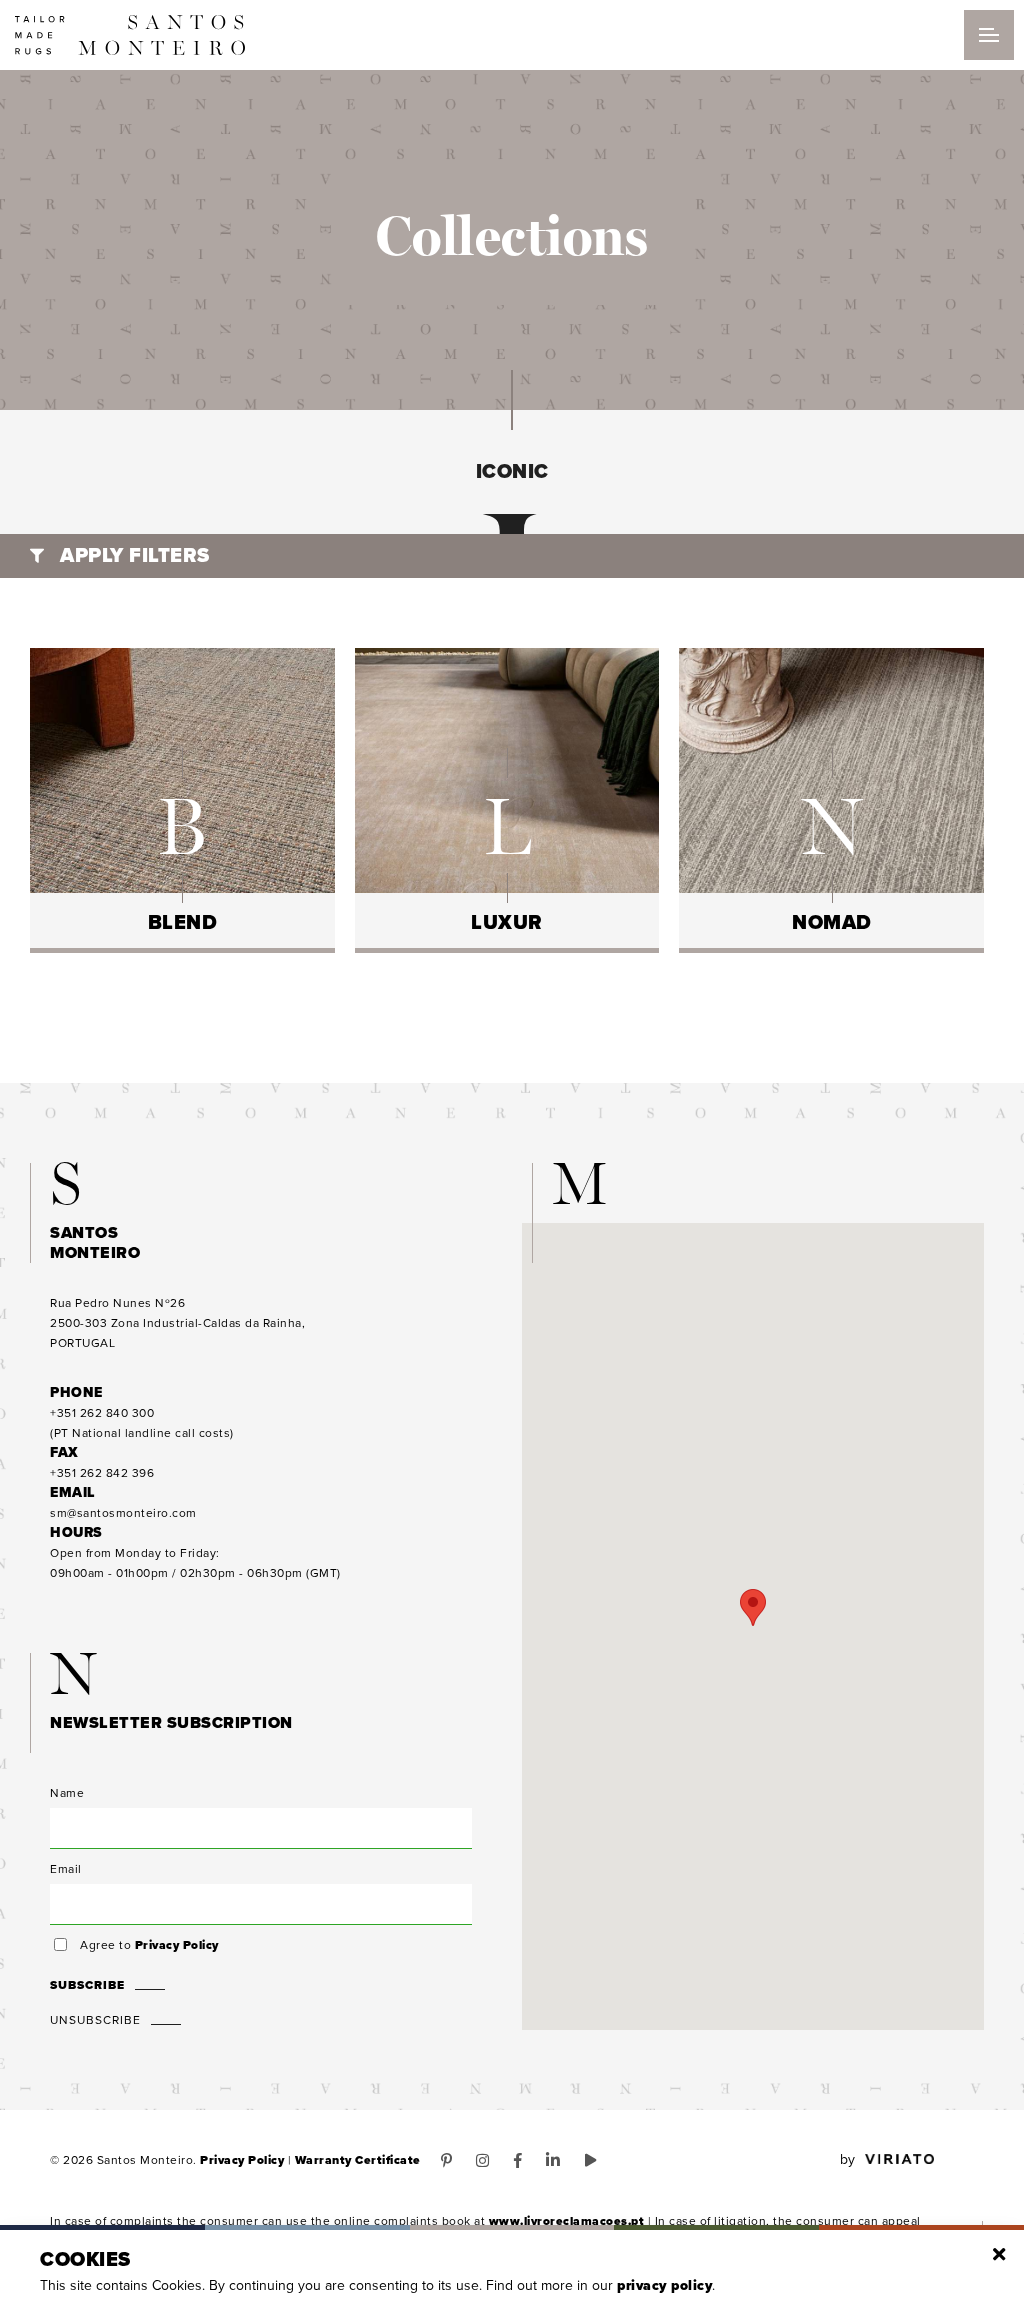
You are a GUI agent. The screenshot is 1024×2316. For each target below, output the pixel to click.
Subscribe (87, 1985)
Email (66, 1869)
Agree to (149, 1945)
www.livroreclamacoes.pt (567, 2221)
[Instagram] (483, 2161)
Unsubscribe (95, 2020)
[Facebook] (518, 2161)
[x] (999, 2255)
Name (67, 1793)
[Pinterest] (447, 2161)
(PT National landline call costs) (142, 1423)
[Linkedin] (553, 2161)
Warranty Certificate (358, 2160)
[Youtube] (591, 2161)
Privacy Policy (177, 1945)
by (847, 2159)
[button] (753, 1607)
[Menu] (989, 35)
